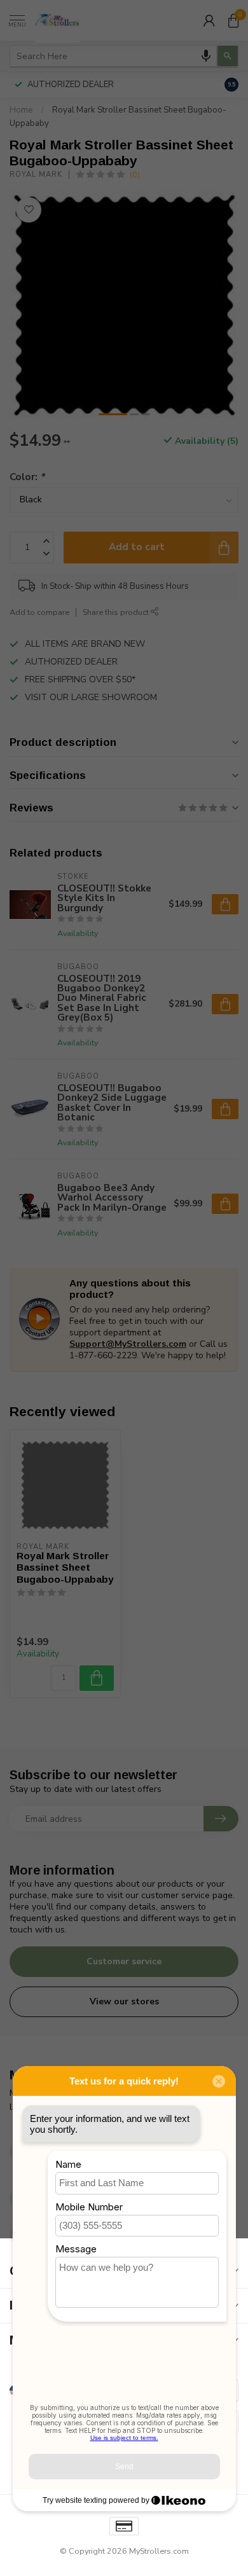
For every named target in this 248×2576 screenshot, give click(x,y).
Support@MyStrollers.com (128, 1344)
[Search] (228, 56)
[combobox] (113, 56)
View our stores (124, 2001)
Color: (27, 477)
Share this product (117, 612)
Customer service (124, 1961)
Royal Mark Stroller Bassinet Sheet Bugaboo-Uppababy (65, 1567)
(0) (135, 175)
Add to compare (39, 612)
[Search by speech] (206, 56)
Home (21, 110)
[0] (233, 20)
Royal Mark (36, 175)
